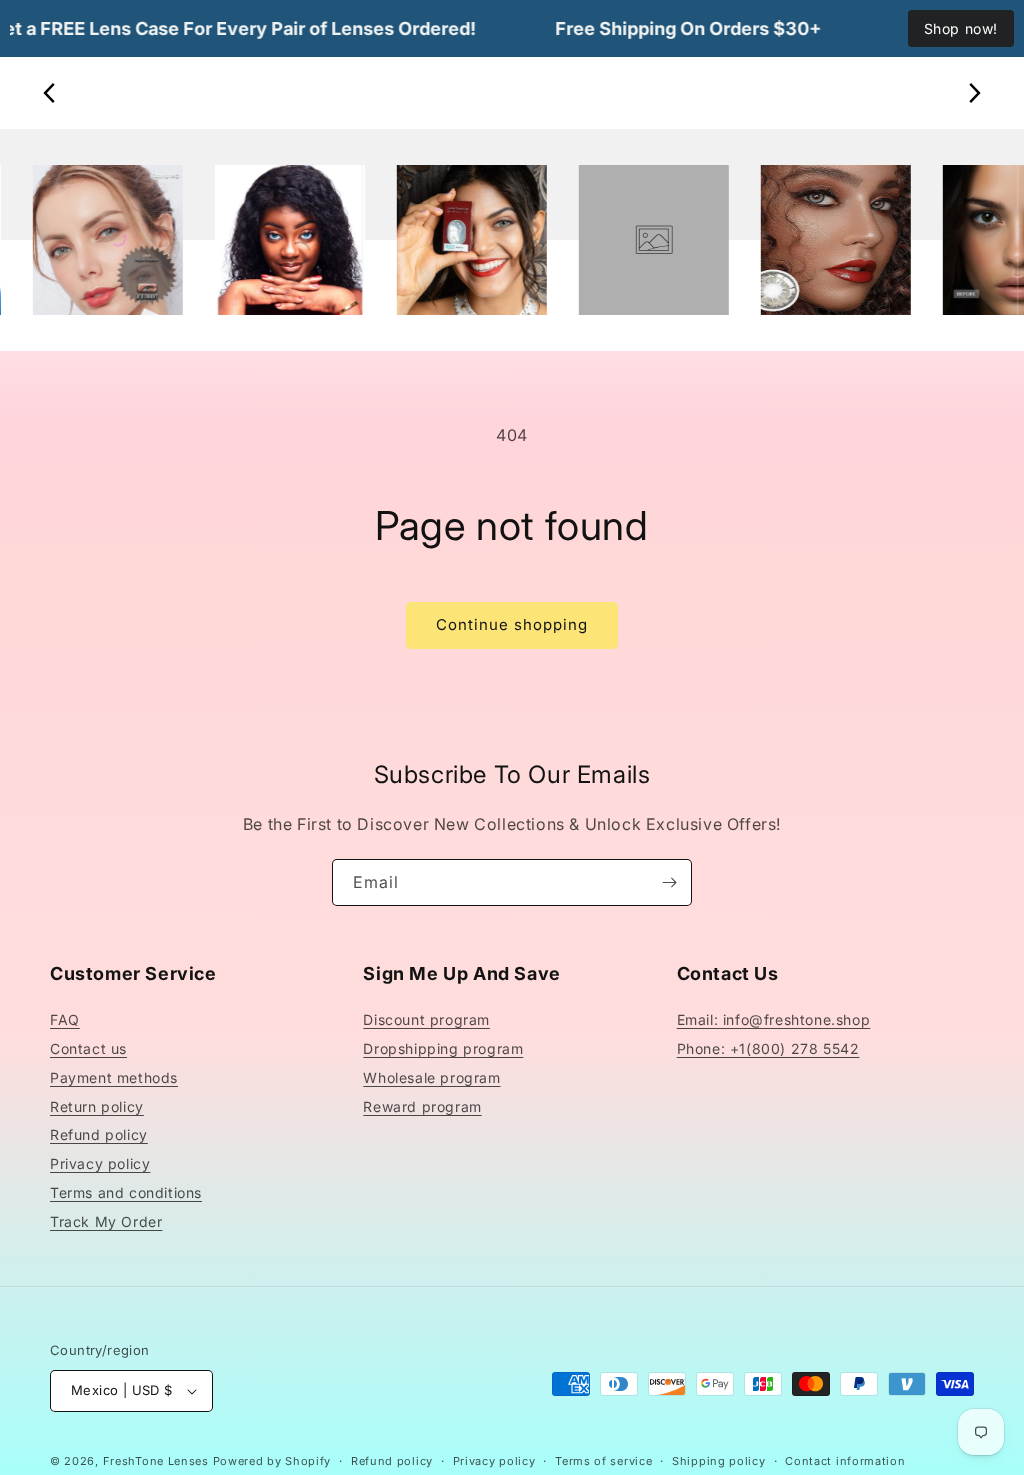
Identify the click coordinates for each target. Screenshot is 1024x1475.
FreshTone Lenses (156, 1461)
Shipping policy (719, 1461)
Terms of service (603, 1461)
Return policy (97, 1106)
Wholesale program (431, 1077)
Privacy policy (100, 1163)
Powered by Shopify (272, 1461)
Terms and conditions (126, 1192)
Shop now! (961, 28)
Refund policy (99, 1134)
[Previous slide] (50, 93)
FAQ (65, 1019)
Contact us (88, 1048)
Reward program (422, 1106)
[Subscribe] (669, 882)
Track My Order (106, 1221)
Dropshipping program (443, 1048)
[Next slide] (974, 93)
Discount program (426, 1019)
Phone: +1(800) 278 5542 (768, 1048)
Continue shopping (512, 624)
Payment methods (114, 1077)
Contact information (845, 1461)
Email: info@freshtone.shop (774, 1019)
